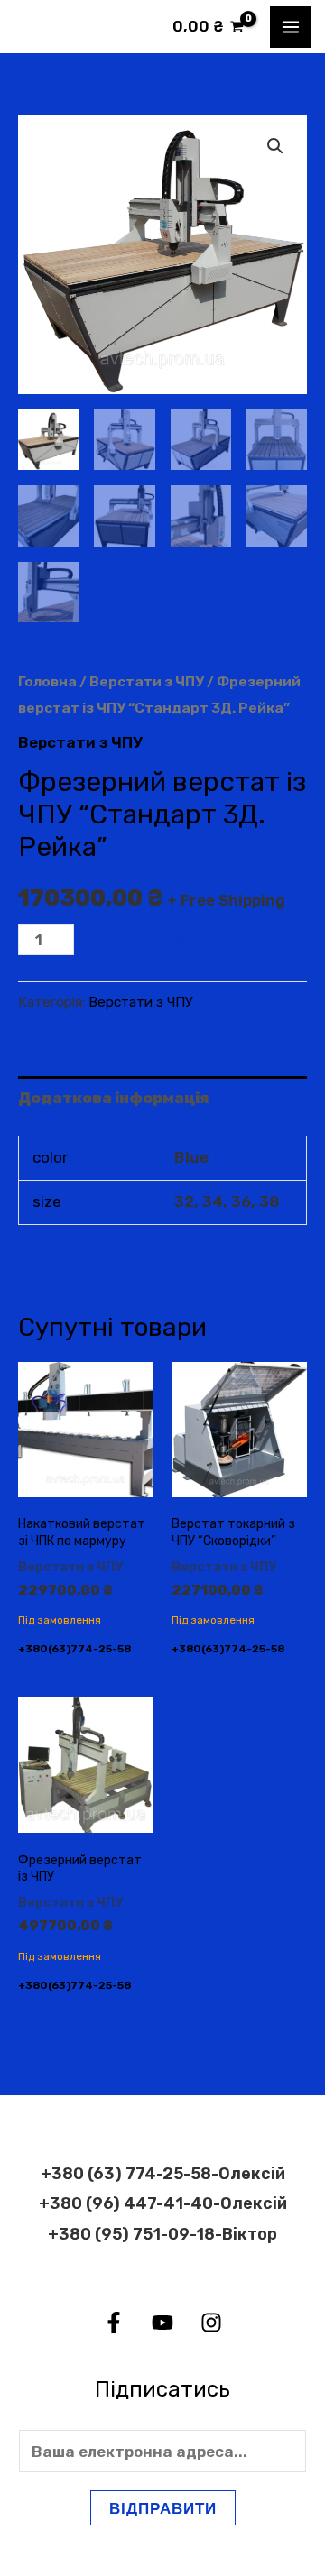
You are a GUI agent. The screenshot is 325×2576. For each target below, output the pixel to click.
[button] (275, 146)
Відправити (163, 2508)
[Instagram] (211, 2323)
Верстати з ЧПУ (147, 681)
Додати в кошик (162, 946)
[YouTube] (162, 2323)
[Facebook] (114, 2323)
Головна (47, 681)
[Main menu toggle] (291, 27)
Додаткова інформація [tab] (114, 1098)
